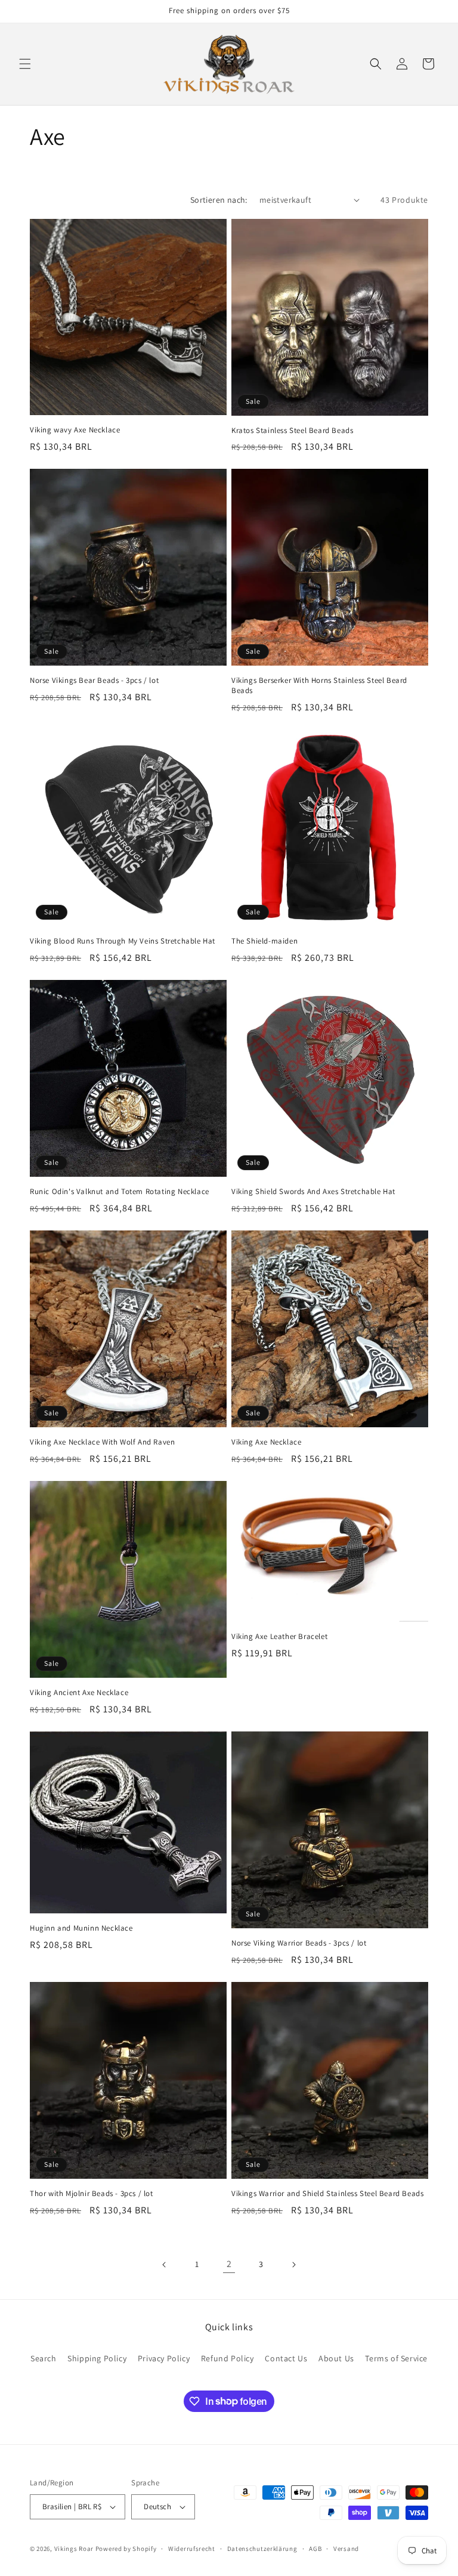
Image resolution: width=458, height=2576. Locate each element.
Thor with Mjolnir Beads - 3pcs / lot (92, 2194)
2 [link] (229, 2264)
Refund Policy (228, 2358)
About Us (336, 2358)
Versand (346, 2549)
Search (44, 2358)
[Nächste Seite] (293, 2265)
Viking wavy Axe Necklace (75, 430)
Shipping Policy (97, 2358)
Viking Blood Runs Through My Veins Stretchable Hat (123, 941)
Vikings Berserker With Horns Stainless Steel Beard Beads (319, 686)
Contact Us (286, 2358)
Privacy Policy (164, 2358)
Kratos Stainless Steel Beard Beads (292, 431)
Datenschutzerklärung (262, 2549)
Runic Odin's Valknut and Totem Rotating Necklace (120, 1192)
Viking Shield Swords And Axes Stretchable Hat (313, 1192)
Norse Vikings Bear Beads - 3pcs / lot (94, 681)
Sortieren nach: (219, 200)
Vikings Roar (74, 2549)
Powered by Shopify (126, 2549)
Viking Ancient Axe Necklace (79, 1693)
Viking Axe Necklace (266, 1442)
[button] (25, 64)
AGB (315, 2549)
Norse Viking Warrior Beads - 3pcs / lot (299, 1943)
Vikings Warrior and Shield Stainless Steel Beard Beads (327, 2194)
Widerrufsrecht (192, 2549)
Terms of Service (396, 2358)
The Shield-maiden (264, 941)
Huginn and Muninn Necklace (81, 1928)
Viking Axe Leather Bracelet (279, 1637)
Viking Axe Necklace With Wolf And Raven (102, 1442)
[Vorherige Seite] (165, 2265)
